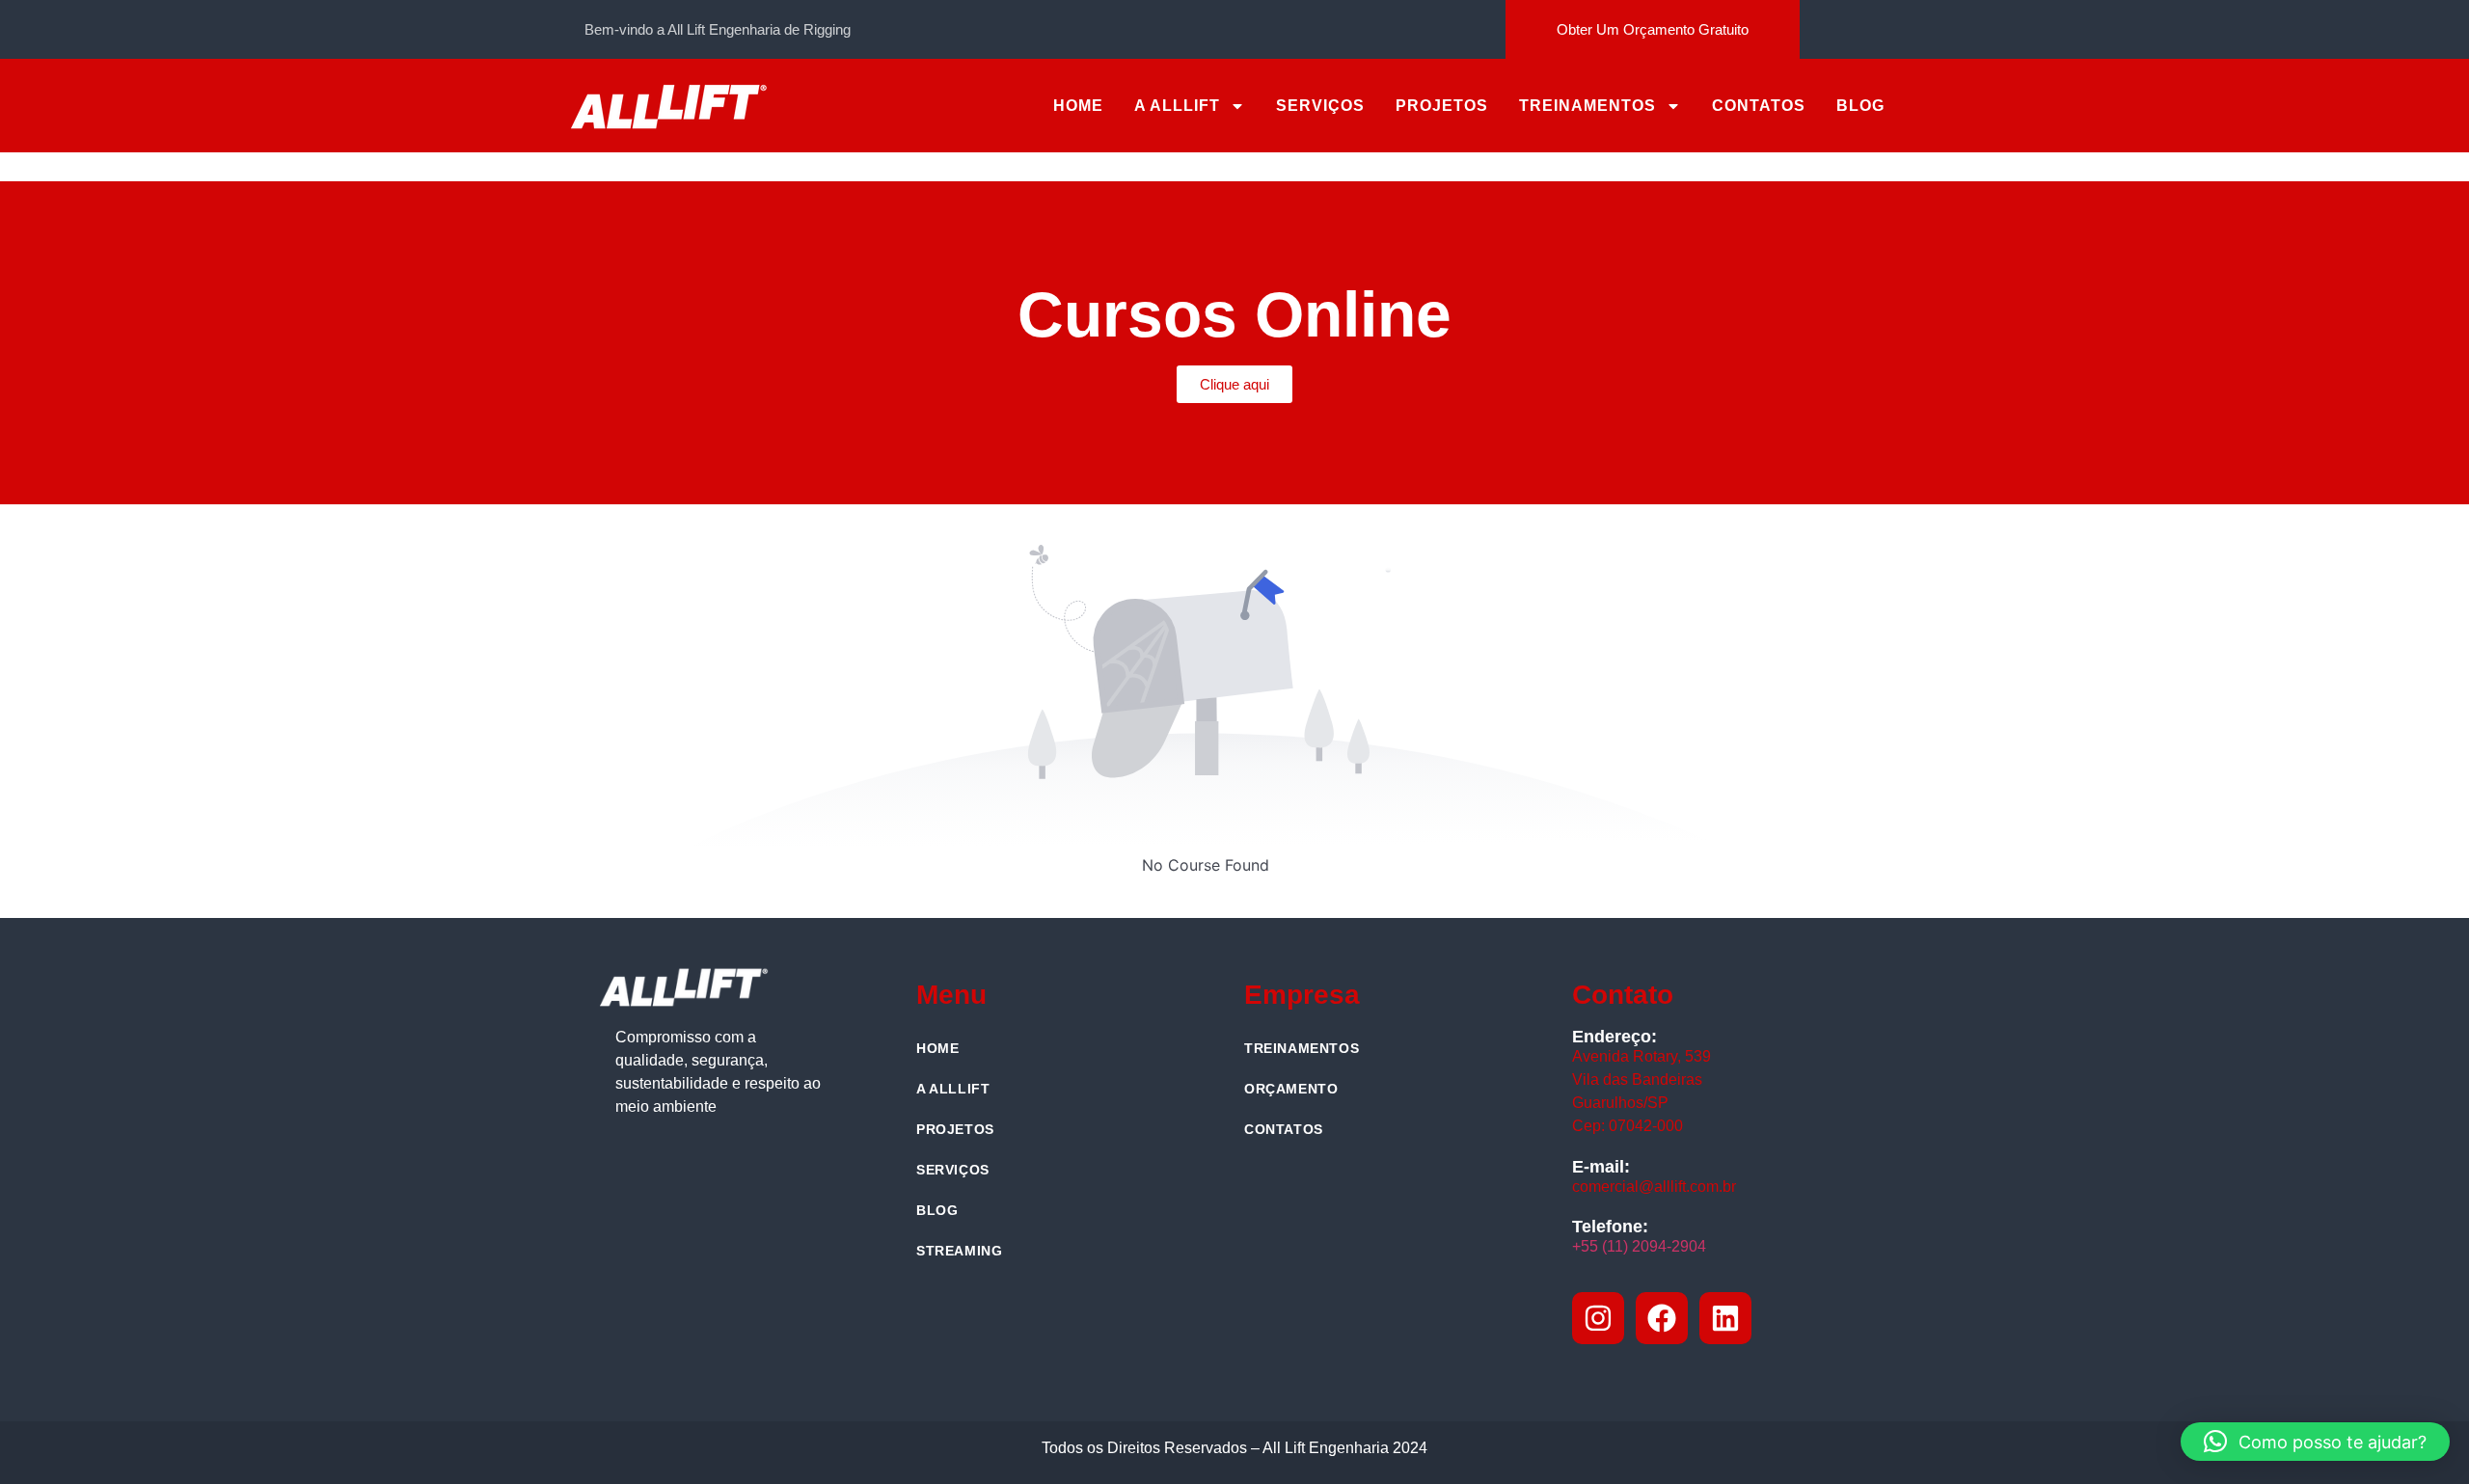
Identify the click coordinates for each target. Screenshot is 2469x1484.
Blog (1860, 106)
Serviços (1320, 106)
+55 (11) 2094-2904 (1639, 1246)
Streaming (959, 1251)
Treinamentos (1587, 106)
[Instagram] (1598, 1318)
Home (1078, 106)
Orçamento (1291, 1089)
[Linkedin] (1725, 1318)
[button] (2315, 1442)
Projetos (1442, 106)
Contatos (1759, 106)
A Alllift (1177, 106)
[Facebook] (1662, 1318)
